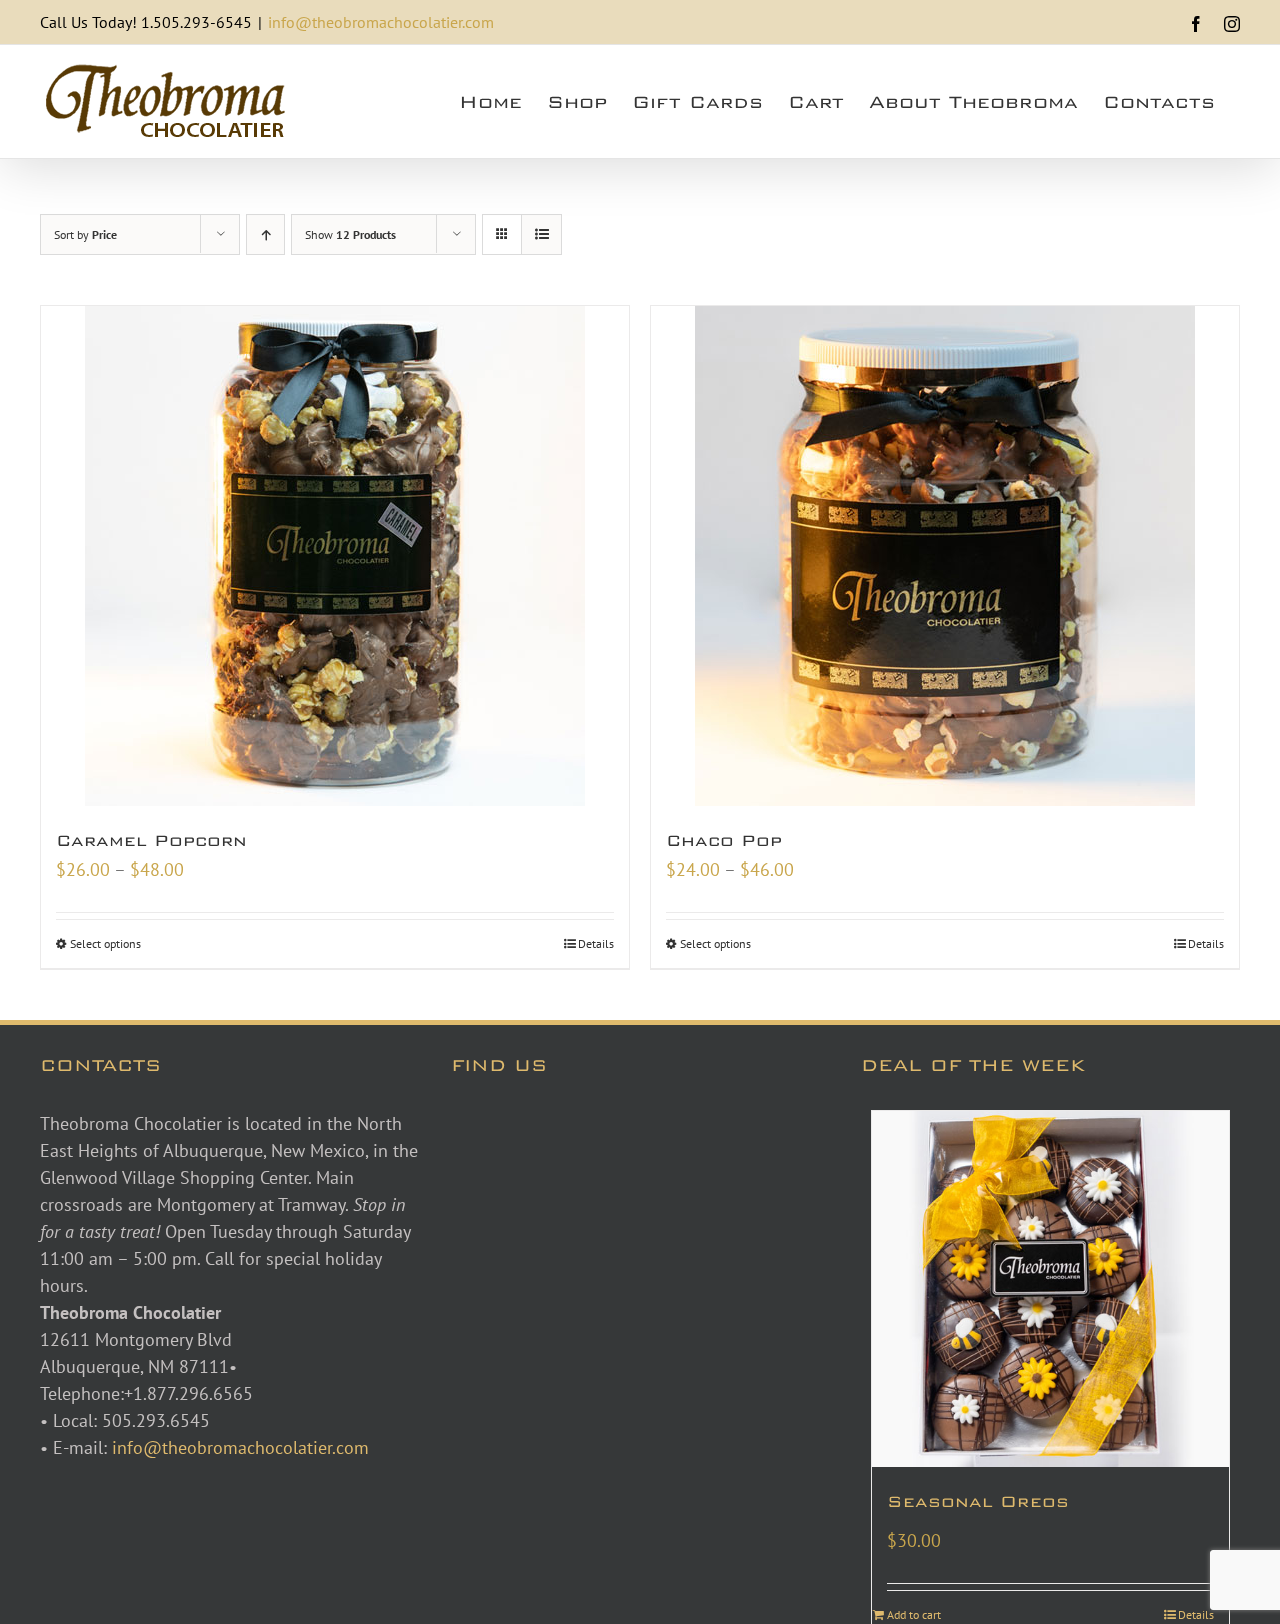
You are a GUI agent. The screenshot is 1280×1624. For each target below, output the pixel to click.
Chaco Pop (724, 840)
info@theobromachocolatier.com (381, 22)
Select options (105, 943)
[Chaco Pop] (945, 556)
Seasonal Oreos (978, 1501)
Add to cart (914, 1614)
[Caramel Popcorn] (335, 556)
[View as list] (541, 234)
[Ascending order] (265, 234)
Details (596, 943)
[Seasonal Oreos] (1050, 1289)
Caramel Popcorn (151, 840)
